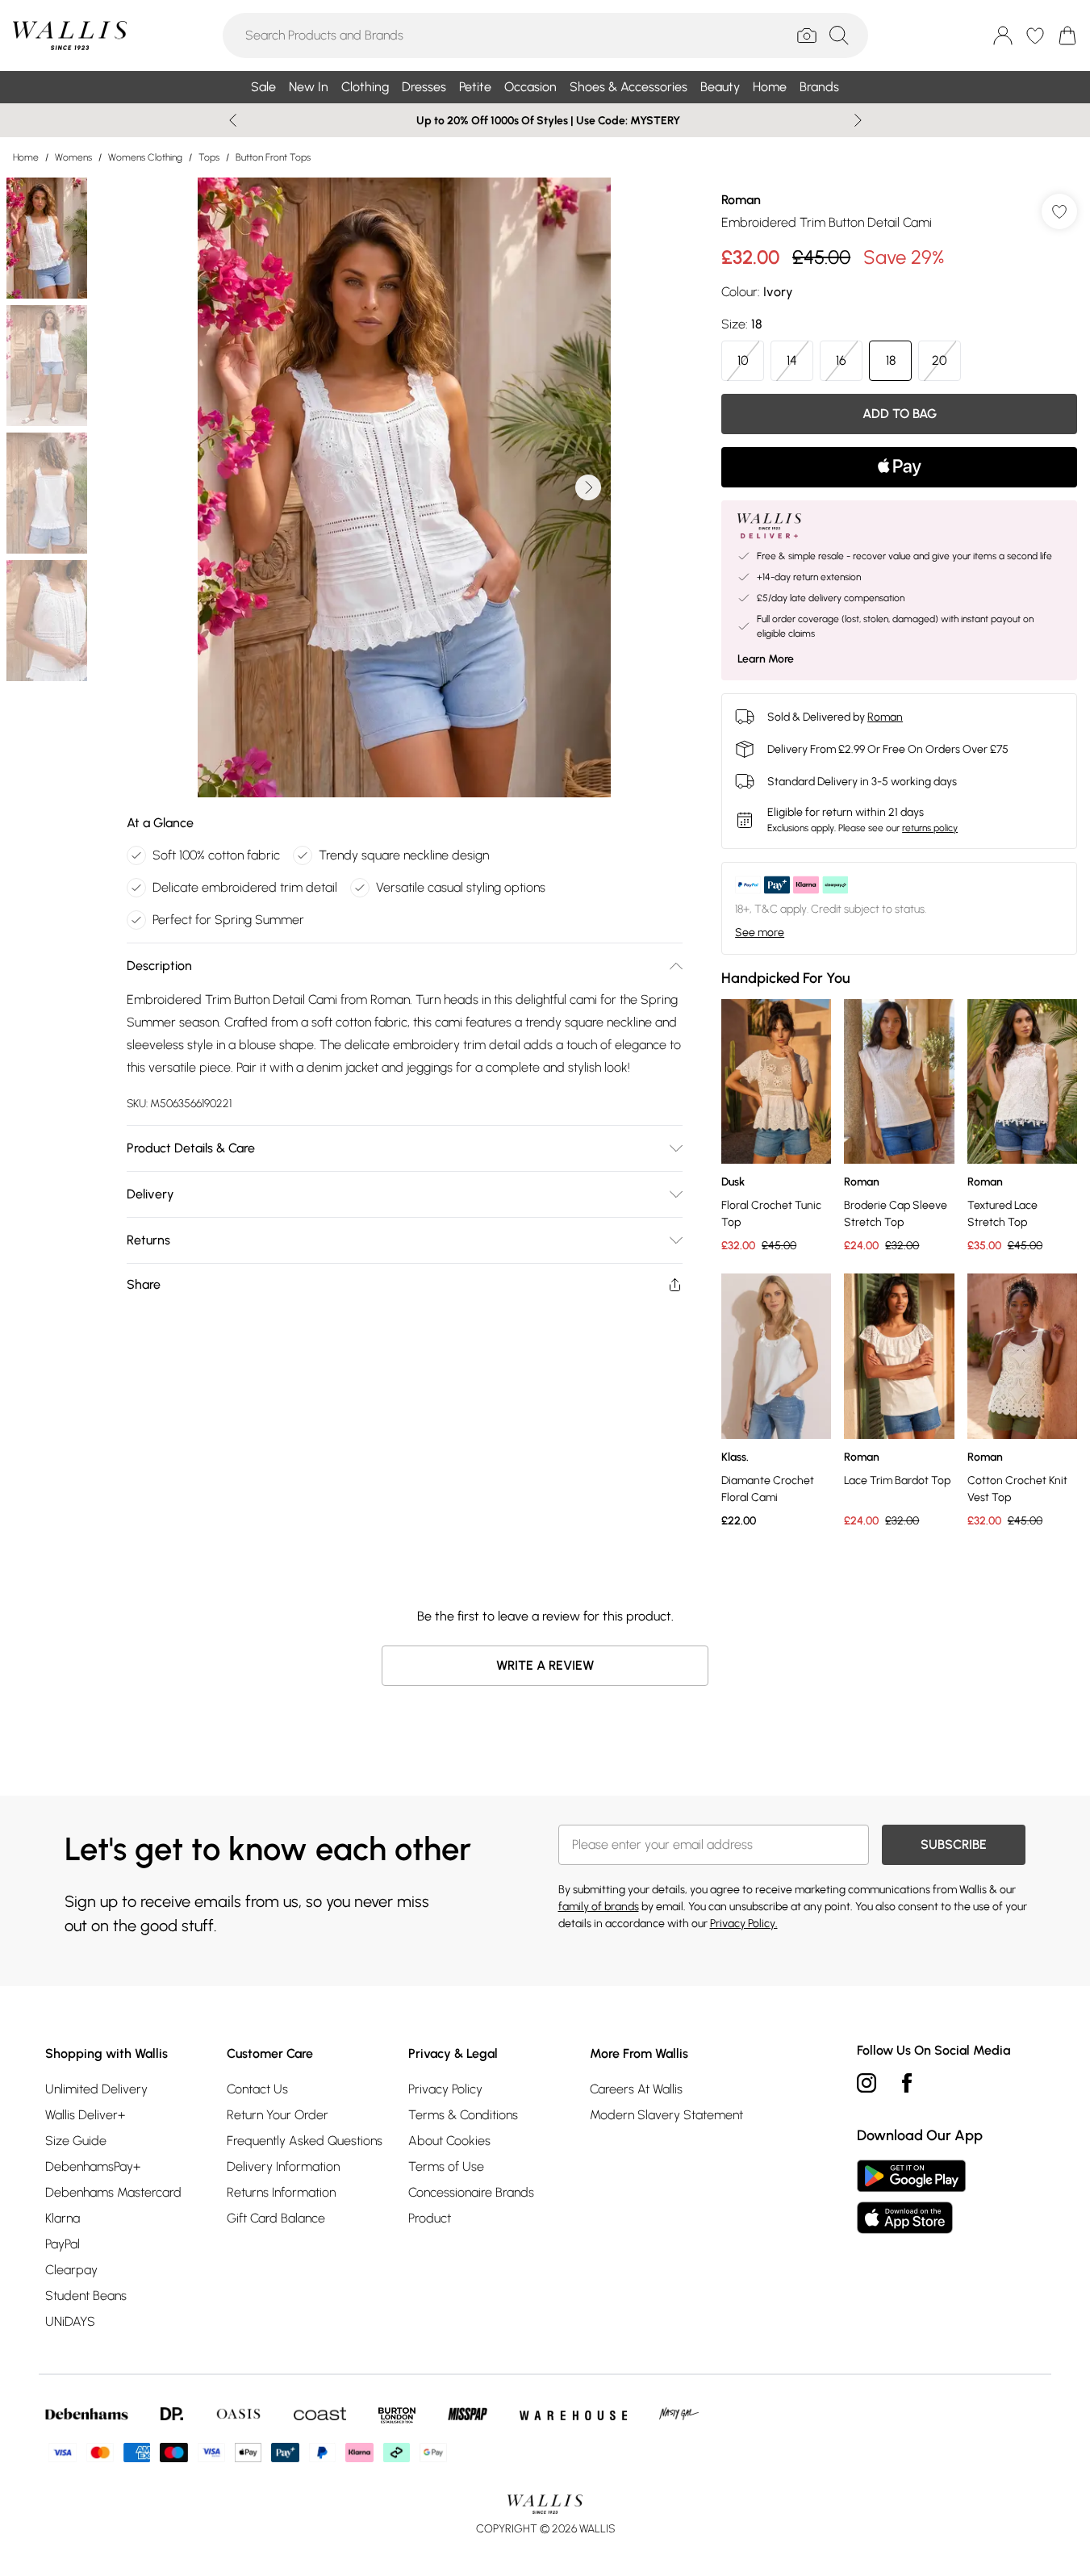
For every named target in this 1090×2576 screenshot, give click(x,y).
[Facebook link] (907, 2083)
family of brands (599, 1907)
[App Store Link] (911, 2197)
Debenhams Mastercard (113, 2192)
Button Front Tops (273, 157)
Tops (209, 157)
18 (891, 360)
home (26, 157)
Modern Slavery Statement (666, 2115)
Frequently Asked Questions (305, 2141)
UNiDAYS (70, 2321)
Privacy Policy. (744, 1924)
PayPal (63, 2244)
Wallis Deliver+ (85, 2115)
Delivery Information (283, 2166)
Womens (73, 157)
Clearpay (71, 2270)
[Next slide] (858, 120)
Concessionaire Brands (471, 2192)
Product (430, 2218)
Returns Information (281, 2192)
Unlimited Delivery (96, 2089)
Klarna (63, 2218)
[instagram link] (867, 2083)
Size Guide (76, 2141)
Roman (741, 200)
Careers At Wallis (636, 2089)
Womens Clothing (145, 157)
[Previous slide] (233, 120)
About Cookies (449, 2141)
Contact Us (257, 2089)
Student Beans (86, 2296)
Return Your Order (278, 2115)
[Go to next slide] (588, 487)
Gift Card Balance (276, 2218)
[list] (404, 487)
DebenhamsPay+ (93, 2166)
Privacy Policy (445, 2089)
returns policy (930, 828)
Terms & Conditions (463, 2115)
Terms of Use (446, 2166)
